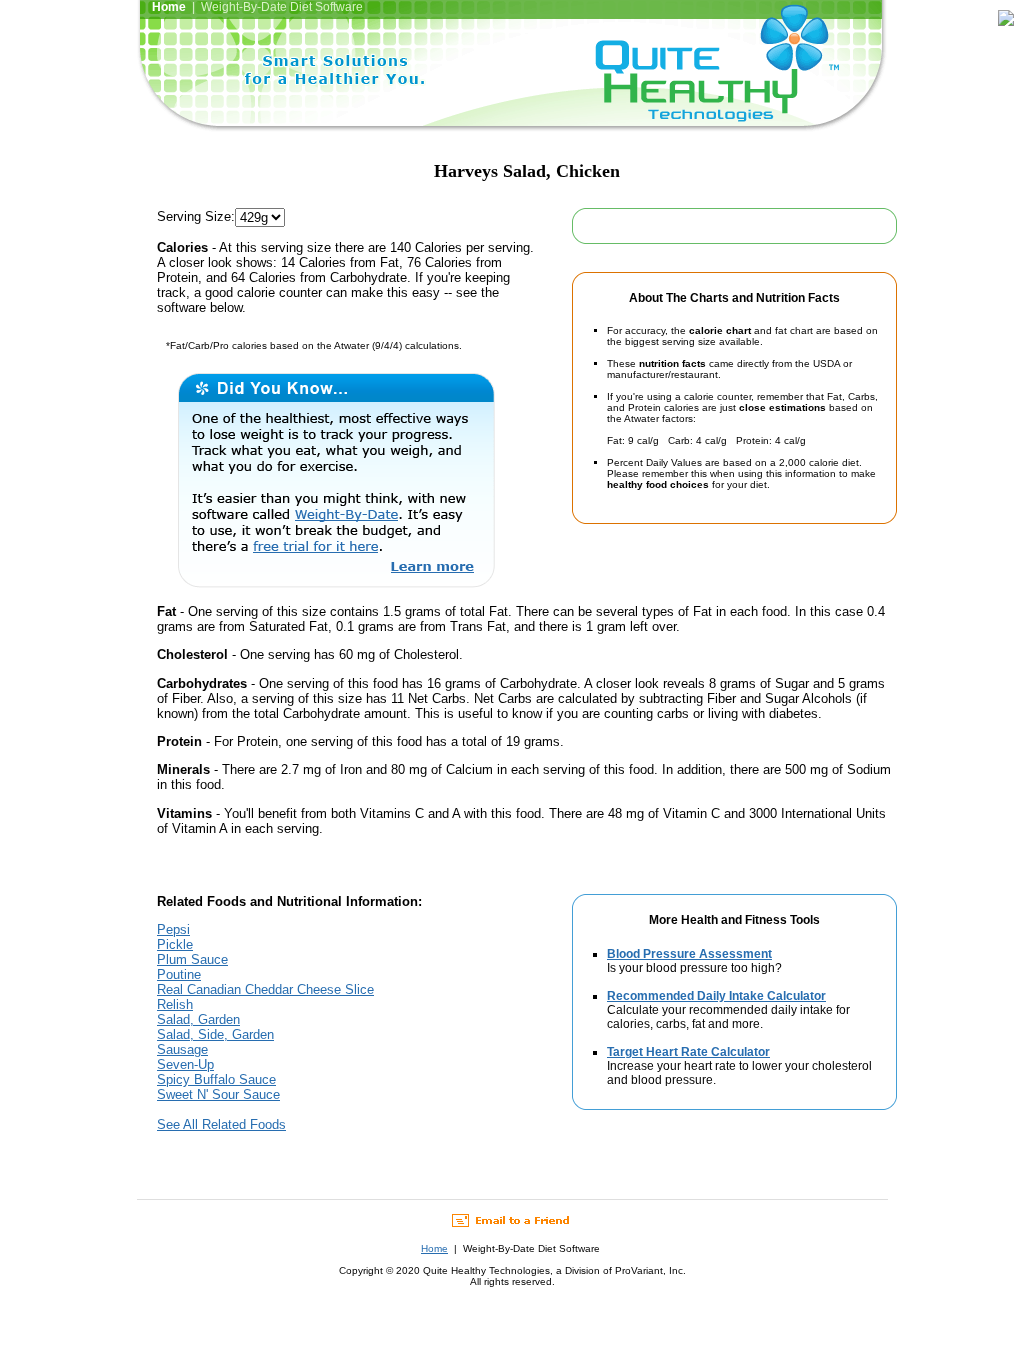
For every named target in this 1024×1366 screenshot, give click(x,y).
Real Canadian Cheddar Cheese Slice (265, 989)
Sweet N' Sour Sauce (218, 1094)
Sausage (182, 1049)
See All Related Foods (221, 1124)
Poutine (179, 974)
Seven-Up (185, 1064)
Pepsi (173, 929)
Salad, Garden (198, 1019)
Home (434, 1248)
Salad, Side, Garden (215, 1034)
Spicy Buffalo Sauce (216, 1079)
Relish (175, 1004)
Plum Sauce (192, 959)
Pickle (175, 944)
